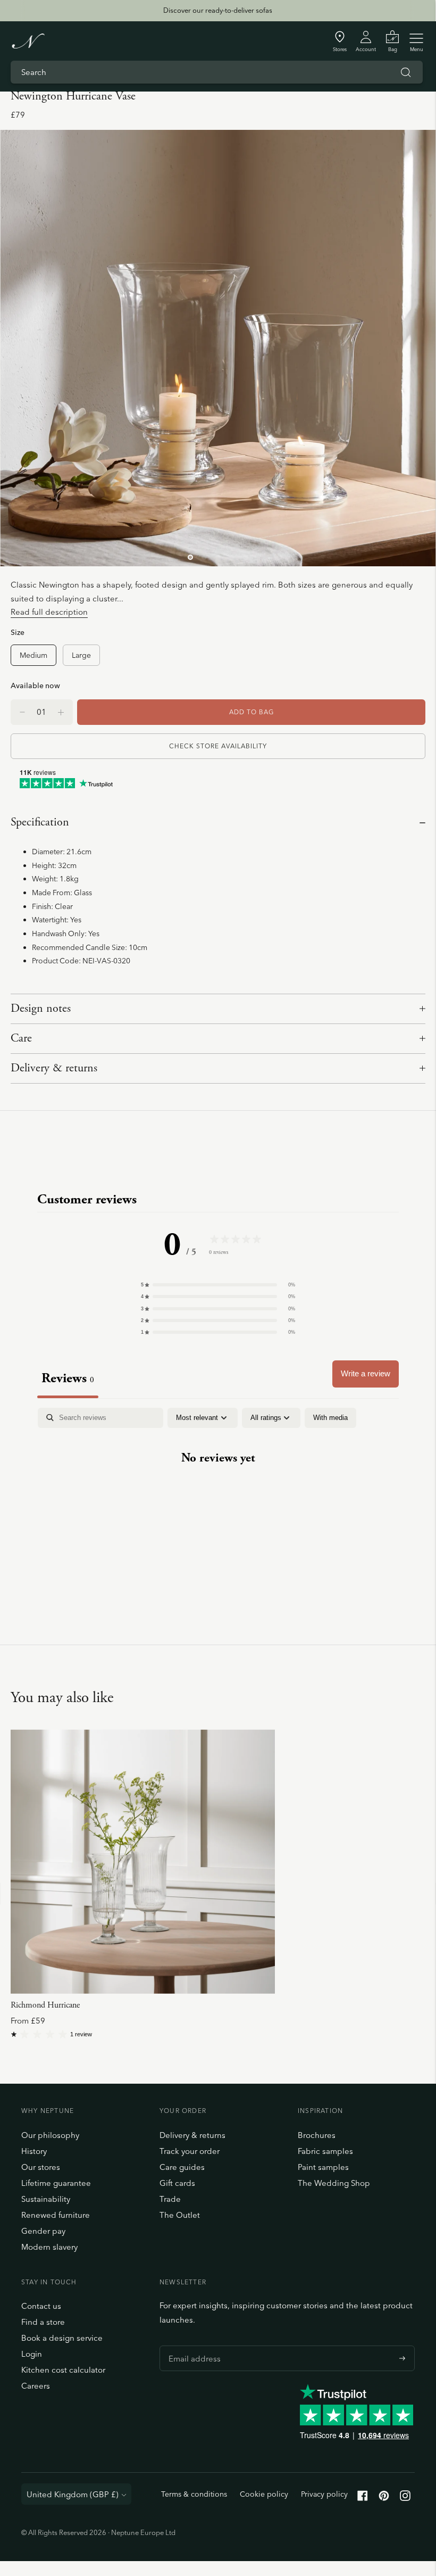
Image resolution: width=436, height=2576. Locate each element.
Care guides (182, 2167)
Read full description (49, 612)
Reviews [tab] (68, 1378)
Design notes (41, 1009)
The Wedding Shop (334, 2183)
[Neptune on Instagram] (405, 2498)
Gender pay (43, 2231)
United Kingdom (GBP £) (73, 2494)
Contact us (41, 2306)
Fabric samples (325, 2151)
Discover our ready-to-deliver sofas (218, 10)
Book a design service (62, 2338)
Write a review (366, 1373)
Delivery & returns (54, 1068)
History (34, 2151)
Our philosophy (50, 2135)
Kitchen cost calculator (63, 2370)
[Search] (406, 72)
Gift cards (177, 2183)
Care (21, 1038)
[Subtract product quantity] (61, 712)
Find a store (43, 2322)
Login (32, 2354)
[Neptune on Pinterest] (384, 2498)
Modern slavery (49, 2247)
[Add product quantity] (22, 712)
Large (81, 655)
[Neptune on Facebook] (363, 2498)
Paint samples (323, 2167)
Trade (170, 2199)
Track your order (190, 2151)
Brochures (317, 2135)
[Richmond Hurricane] (143, 1861)
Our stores (41, 2167)
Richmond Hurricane (45, 2005)
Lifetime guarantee (56, 2183)
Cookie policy (264, 2494)
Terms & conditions (194, 2494)
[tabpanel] (218, 1491)
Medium (33, 655)
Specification (40, 822)
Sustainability (46, 2199)
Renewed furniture (56, 2215)
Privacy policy (324, 2494)
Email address (192, 2346)
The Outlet (180, 2215)
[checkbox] (330, 1418)
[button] (218, 1285)
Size (18, 632)
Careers (36, 2386)
